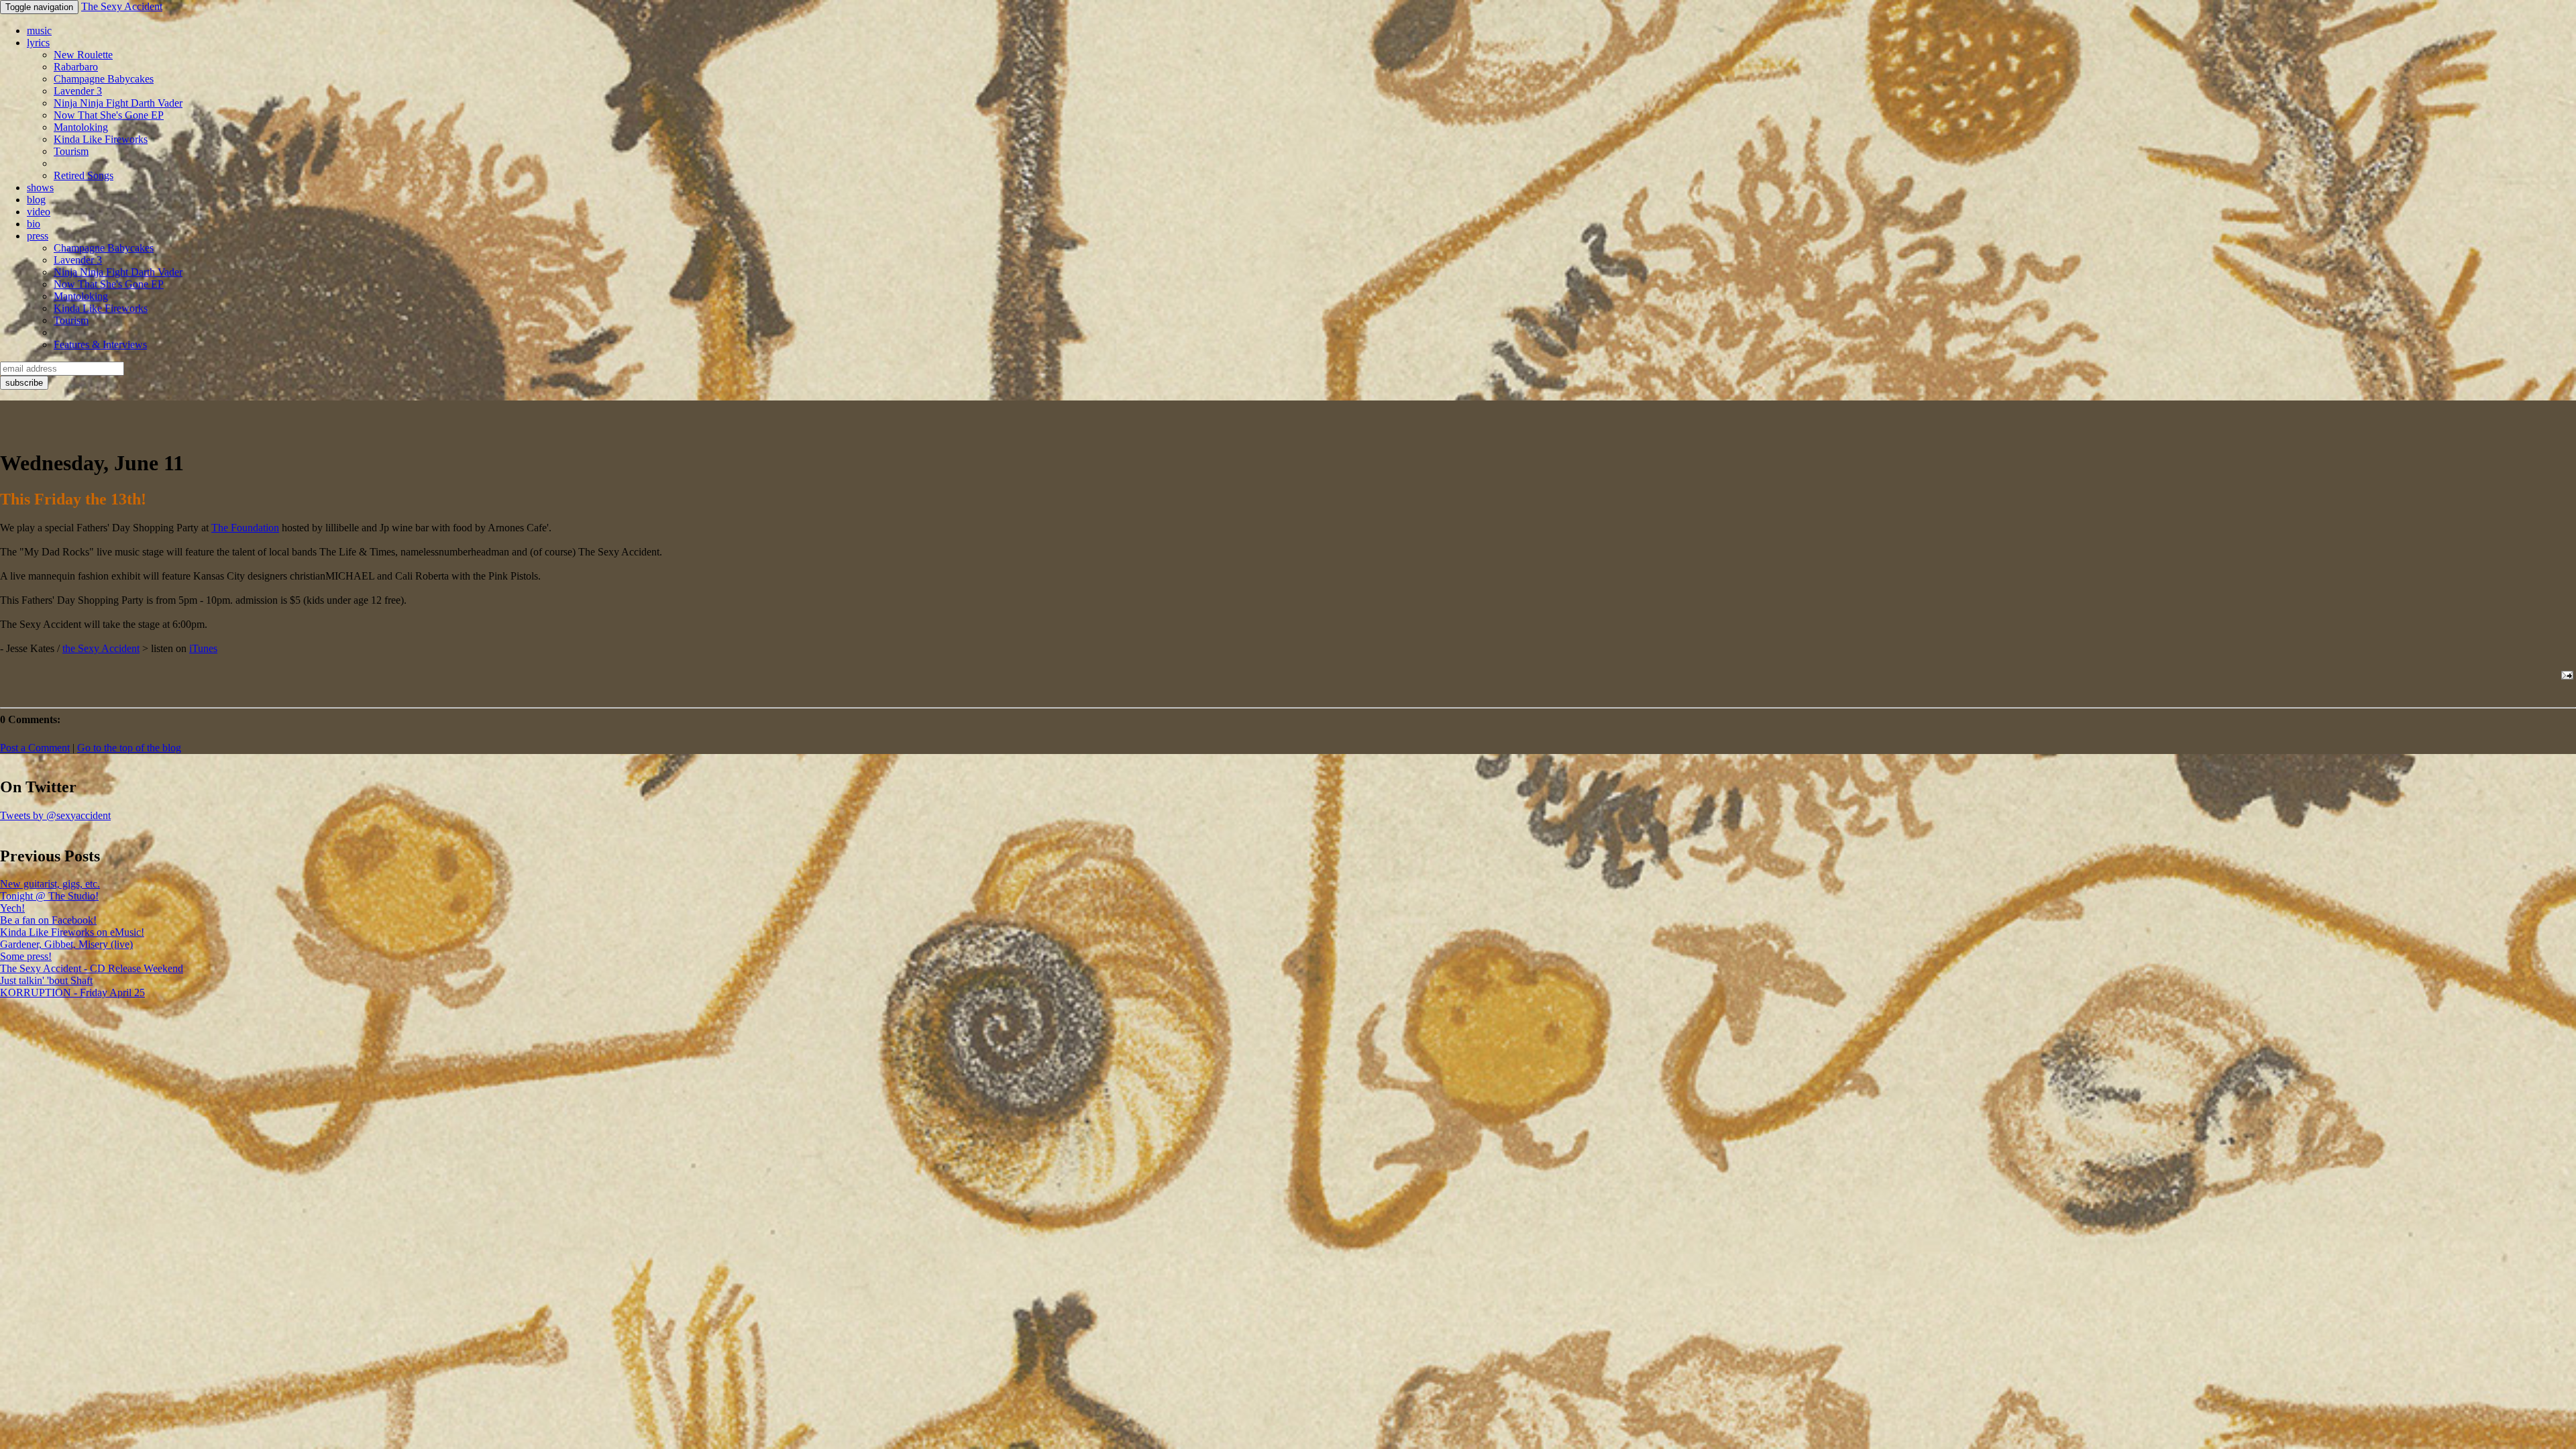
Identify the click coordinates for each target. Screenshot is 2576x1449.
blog (36, 200)
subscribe (24, 383)
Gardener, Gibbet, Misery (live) (66, 944)
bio (34, 224)
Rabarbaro (76, 67)
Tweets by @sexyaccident (55, 815)
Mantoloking (81, 127)
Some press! (26, 956)
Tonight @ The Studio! (49, 896)
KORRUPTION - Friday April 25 (72, 992)
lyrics (38, 43)
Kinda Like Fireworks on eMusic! (72, 932)
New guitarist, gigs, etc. (50, 884)
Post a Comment (35, 748)
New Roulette (83, 55)
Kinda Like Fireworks (101, 139)
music (39, 31)
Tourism (71, 151)
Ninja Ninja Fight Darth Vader (118, 103)
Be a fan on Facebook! (48, 920)
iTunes (203, 648)
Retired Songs (84, 175)
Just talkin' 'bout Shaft (46, 980)
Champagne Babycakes (104, 79)
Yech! (12, 908)
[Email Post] (2565, 675)
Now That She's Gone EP (109, 115)
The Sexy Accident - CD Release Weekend (92, 968)
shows (40, 187)
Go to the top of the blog (129, 748)
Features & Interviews (100, 344)
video (39, 212)
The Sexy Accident (122, 6)
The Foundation (245, 528)
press (38, 236)
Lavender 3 (78, 91)
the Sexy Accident (101, 648)
